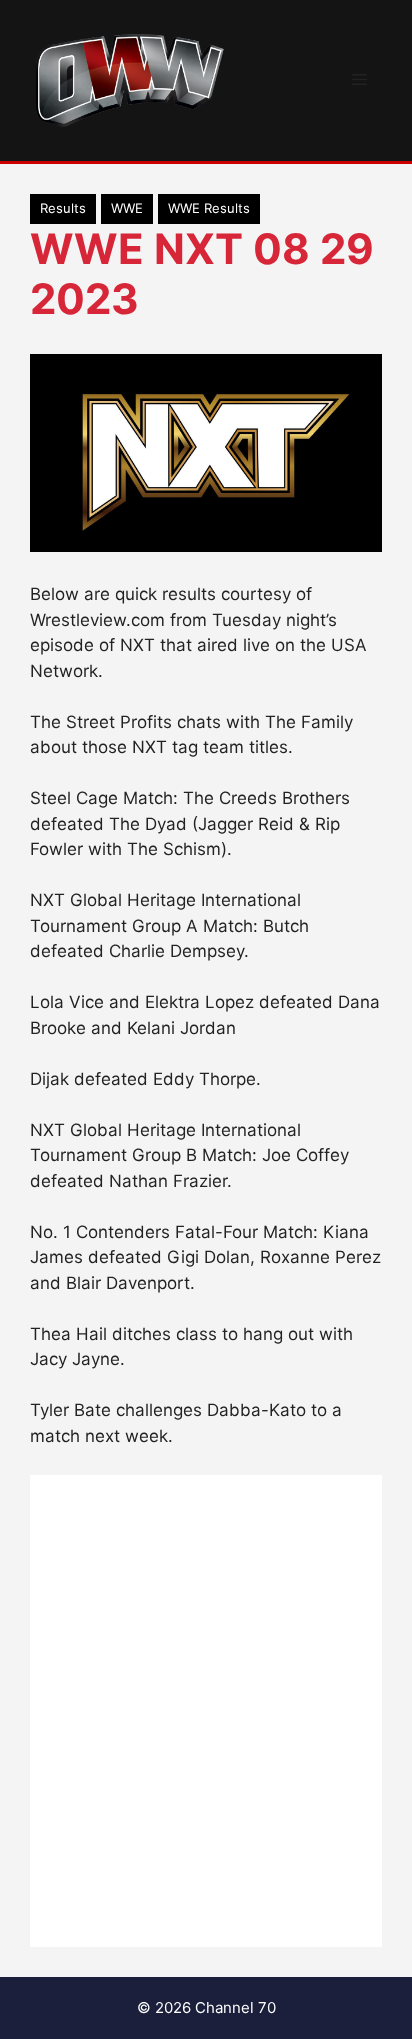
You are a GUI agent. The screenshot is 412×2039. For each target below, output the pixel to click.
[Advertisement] (206, 1711)
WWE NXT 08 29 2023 (202, 273)
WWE (127, 208)
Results (63, 208)
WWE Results (209, 208)
